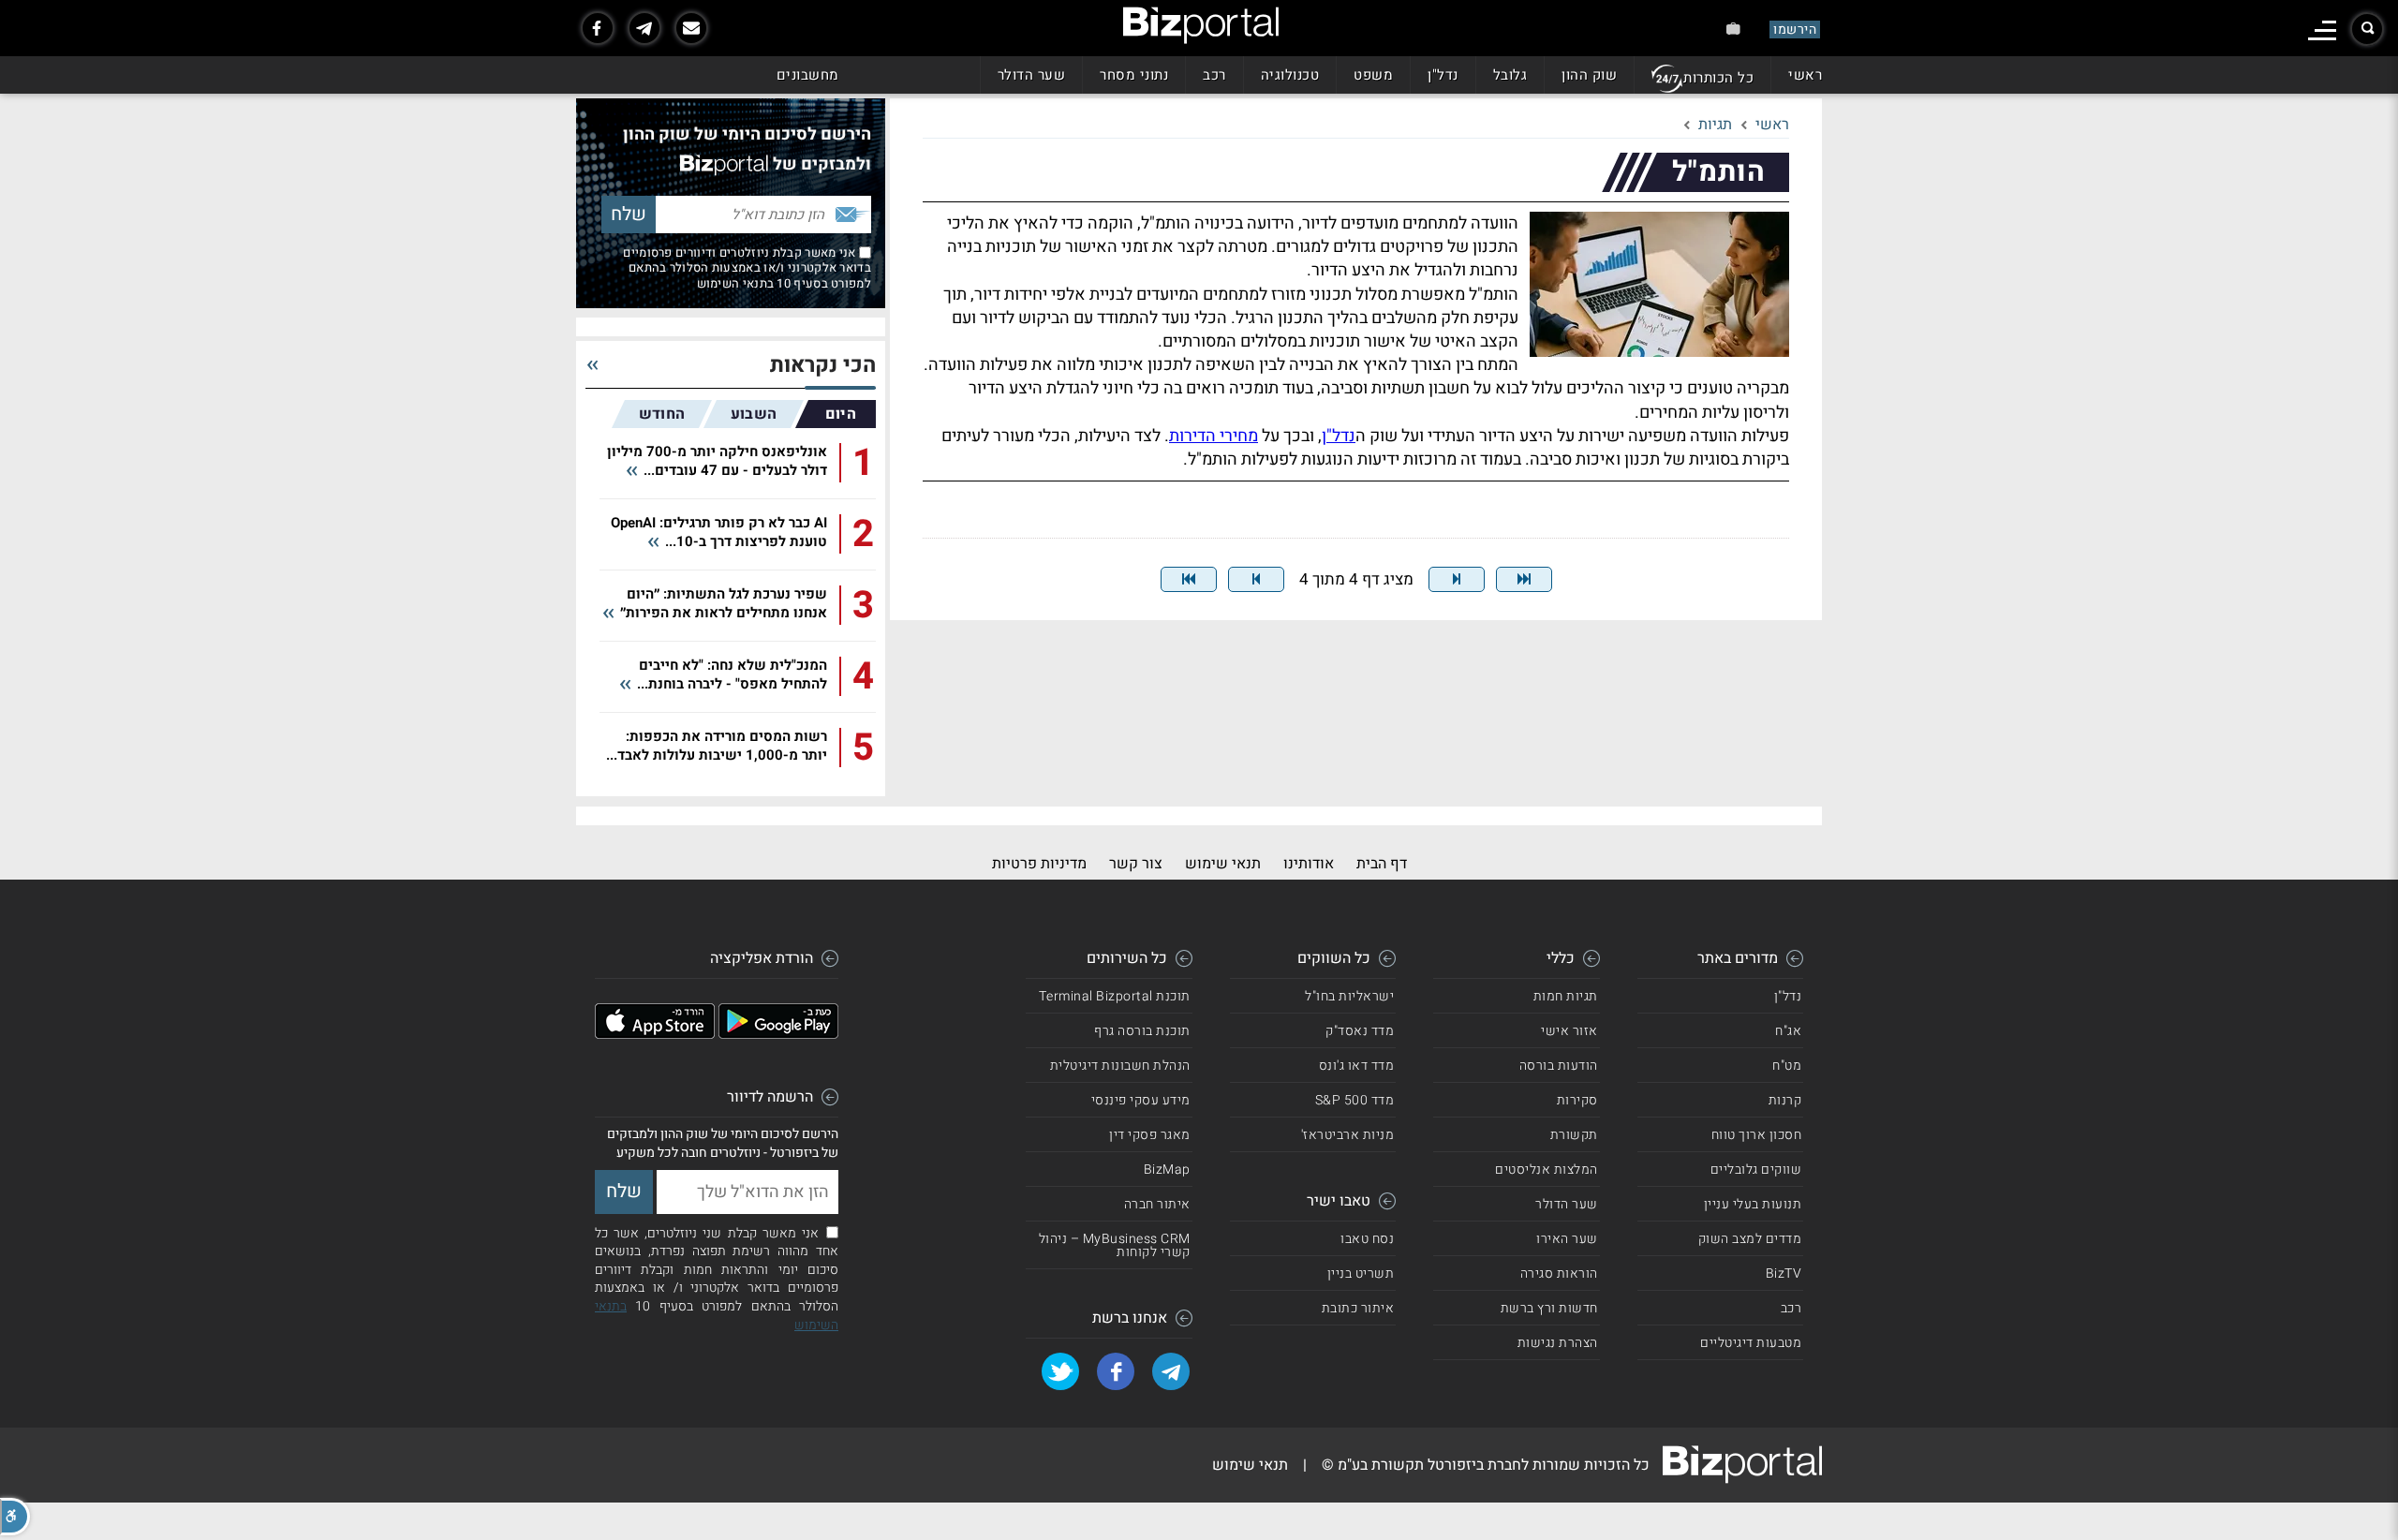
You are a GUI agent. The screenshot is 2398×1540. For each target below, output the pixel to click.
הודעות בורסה (1559, 1066)
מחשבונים (808, 75)
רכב (1214, 75)
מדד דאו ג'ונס (1357, 1066)
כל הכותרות (1718, 78)
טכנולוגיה (1290, 75)
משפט (1373, 75)
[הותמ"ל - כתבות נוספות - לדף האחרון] (1189, 579)
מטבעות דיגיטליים (1751, 1343)
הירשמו (1795, 30)
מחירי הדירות (1214, 436)
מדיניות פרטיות (1039, 864)
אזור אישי (1569, 1031)
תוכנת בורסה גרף (1142, 1031)
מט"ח (1787, 1066)
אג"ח (1788, 1031)
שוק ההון (1589, 75)
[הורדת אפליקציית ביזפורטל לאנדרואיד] (778, 1034)
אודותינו (1309, 864)
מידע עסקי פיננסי (1141, 1100)
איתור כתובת (1358, 1308)
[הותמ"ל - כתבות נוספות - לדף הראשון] (1524, 579)
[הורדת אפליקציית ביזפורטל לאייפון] (655, 1034)
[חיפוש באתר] (2367, 29)
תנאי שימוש (1223, 864)
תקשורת (1574, 1135)
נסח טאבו (1367, 1239)
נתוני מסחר (1134, 75)
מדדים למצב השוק (1750, 1239)
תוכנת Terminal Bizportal (1115, 996)
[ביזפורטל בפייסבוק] (598, 28)
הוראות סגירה (1559, 1273)
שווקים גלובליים (1756, 1170)
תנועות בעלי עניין (1753, 1204)
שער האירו (1567, 1239)
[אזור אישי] (1733, 29)
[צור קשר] (691, 28)
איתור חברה (1157, 1204)
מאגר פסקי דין (1150, 1135)
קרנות (1785, 1100)
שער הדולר (1032, 75)
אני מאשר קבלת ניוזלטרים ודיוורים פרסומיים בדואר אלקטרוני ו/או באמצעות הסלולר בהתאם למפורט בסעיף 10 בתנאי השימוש (747, 268)
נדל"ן (1443, 75)
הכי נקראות (823, 366)
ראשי (1805, 75)
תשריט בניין (1361, 1273)
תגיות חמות (1566, 996)
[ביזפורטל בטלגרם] (644, 28)
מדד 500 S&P (1355, 1100)
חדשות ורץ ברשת (1549, 1308)
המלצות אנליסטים (1547, 1170)
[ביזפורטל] (1201, 25)
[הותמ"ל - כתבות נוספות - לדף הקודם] (1457, 579)
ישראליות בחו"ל (1349, 996)
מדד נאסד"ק (1360, 1031)
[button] (15, 1517)
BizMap (1167, 1170)
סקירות (1577, 1100)
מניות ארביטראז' (1348, 1135)
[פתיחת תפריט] (2322, 30)
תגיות (1715, 125)
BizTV (1784, 1273)
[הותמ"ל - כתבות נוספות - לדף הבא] (1256, 579)
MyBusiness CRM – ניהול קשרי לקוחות (1115, 1245)
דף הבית (1382, 864)
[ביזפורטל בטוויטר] (1060, 1371)
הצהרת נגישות (1558, 1343)
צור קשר (1136, 864)
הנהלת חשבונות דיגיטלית (1120, 1066)
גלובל (1510, 75)
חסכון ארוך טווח (1757, 1135)
